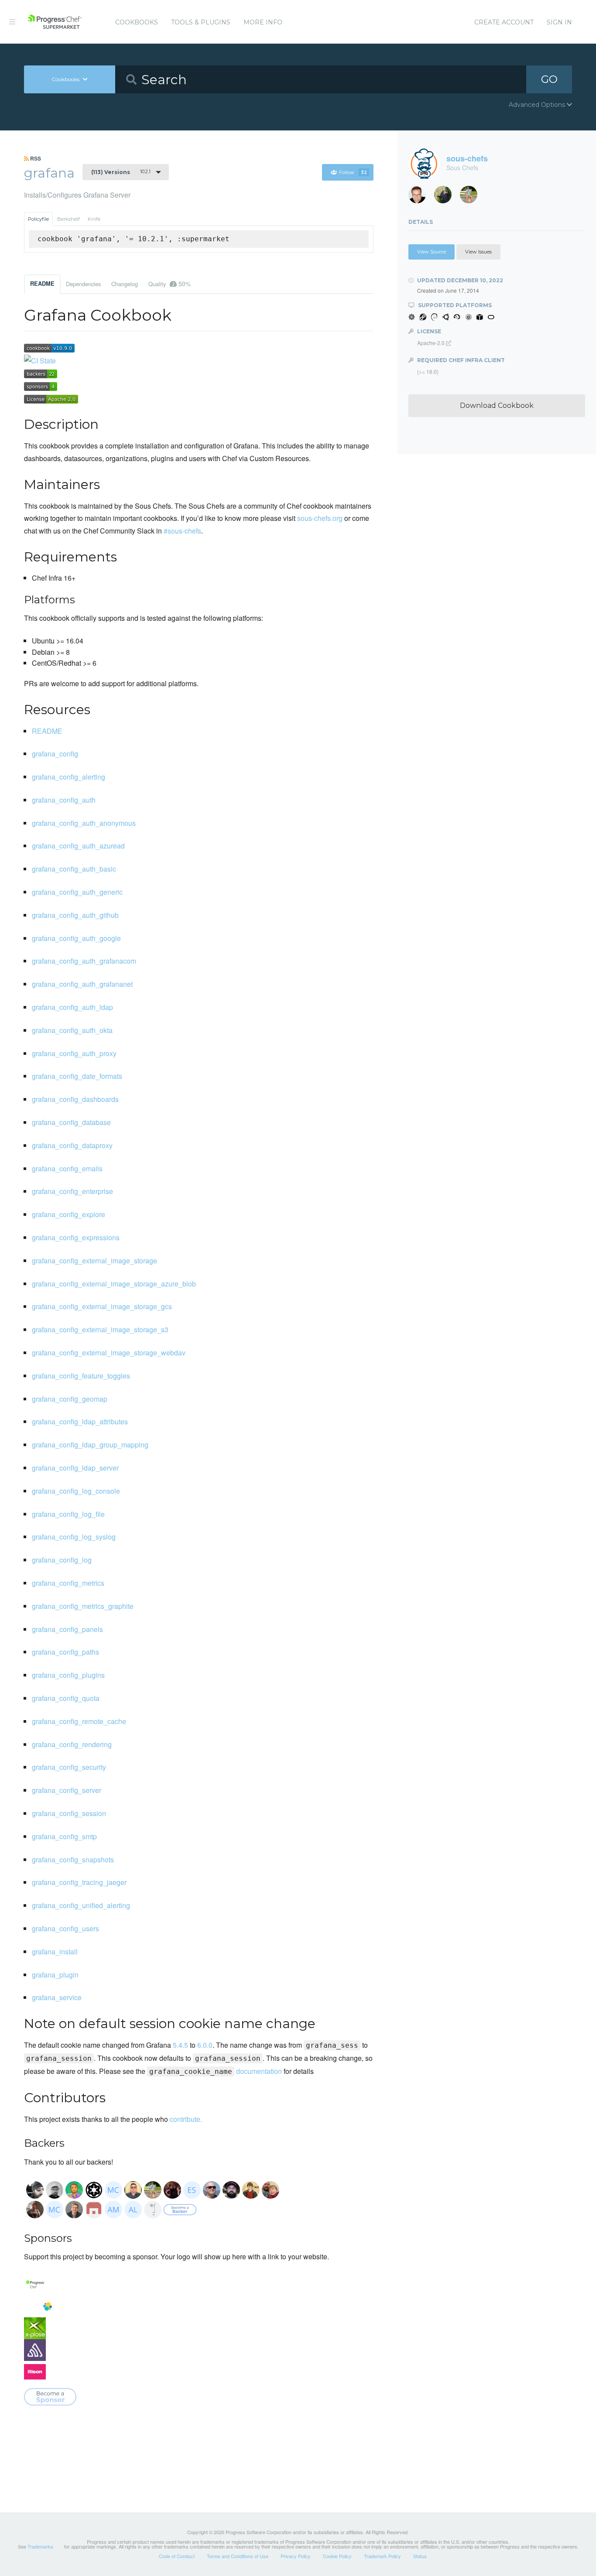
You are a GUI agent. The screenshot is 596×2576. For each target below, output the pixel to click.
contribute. (186, 2119)
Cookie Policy (337, 2556)
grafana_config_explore (69, 1214)
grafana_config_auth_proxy (74, 1053)
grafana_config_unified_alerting (81, 1905)
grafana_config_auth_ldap (72, 1007)
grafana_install (55, 1952)
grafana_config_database (71, 1122)
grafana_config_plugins (68, 1675)
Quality (170, 284)
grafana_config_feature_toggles (81, 1376)
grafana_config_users (65, 1928)
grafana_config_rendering (72, 1744)
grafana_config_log (62, 1560)
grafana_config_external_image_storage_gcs (102, 1306)
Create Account (504, 22)
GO (549, 79)
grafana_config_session (69, 1813)
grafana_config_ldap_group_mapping (90, 1445)
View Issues (478, 252)
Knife (94, 219)
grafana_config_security (69, 1767)
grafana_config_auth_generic (77, 892)
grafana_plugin (55, 1975)
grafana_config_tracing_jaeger (79, 1882)
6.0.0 (205, 2045)
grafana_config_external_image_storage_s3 (100, 1329)
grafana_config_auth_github (75, 915)
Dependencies (83, 284)
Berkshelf (69, 219)
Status (420, 2556)
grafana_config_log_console (76, 1491)
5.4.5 (180, 2045)
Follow (353, 172)
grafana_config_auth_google (76, 938)
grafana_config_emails (67, 1168)
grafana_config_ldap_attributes (80, 1421)
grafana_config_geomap (70, 1399)
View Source (432, 252)
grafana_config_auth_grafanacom (84, 961)
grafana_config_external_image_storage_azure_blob (114, 1284)
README (42, 284)
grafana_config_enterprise (72, 1191)
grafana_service (57, 1997)
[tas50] (472, 197)
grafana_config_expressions (76, 1237)
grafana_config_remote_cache (79, 1721)
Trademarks (40, 2546)
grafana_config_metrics (68, 1583)
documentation (216, 2071)
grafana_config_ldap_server (75, 1468)
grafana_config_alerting (69, 777)
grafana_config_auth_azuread (78, 846)
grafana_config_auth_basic (74, 869)
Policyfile (38, 219)
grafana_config (55, 754)
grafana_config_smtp (64, 1836)
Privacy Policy (296, 2556)
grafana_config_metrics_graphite (83, 1606)
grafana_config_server (67, 1790)
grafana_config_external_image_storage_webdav (109, 1353)
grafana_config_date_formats (77, 1076)
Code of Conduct (177, 2556)
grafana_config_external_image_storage (94, 1261)
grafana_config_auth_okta (72, 1030)
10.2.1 (121, 172)
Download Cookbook (497, 405)
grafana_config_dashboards (75, 1099)
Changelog (125, 284)
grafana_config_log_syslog (74, 1537)
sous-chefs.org (320, 518)
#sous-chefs (182, 531)
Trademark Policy (382, 2556)
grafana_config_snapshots (73, 1859)
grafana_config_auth (64, 800)
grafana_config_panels (67, 1629)
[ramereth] (420, 197)
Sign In (559, 22)
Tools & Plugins (201, 22)
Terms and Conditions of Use (238, 2556)
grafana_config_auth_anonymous (84, 823)
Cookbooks (137, 22)
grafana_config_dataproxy (72, 1145)
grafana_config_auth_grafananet (82, 984)
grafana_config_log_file (68, 1514)
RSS (35, 158)
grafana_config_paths (65, 1652)
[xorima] (446, 197)
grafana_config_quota (66, 1698)
